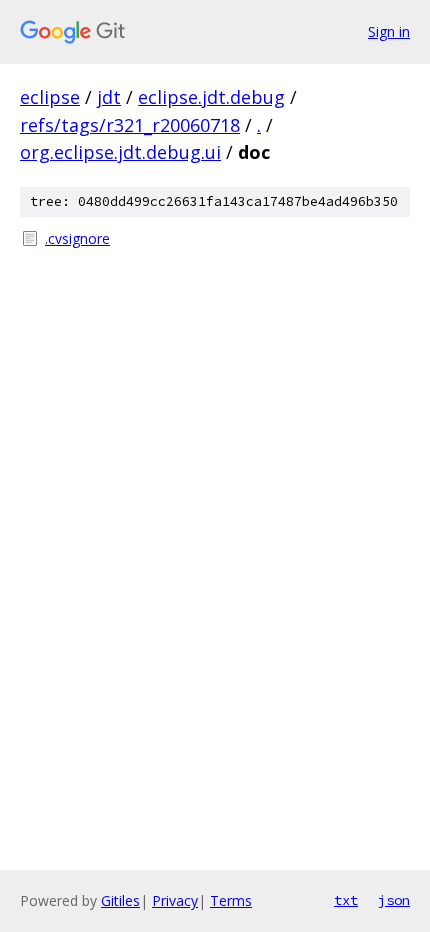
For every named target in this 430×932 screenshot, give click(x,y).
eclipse (50, 97)
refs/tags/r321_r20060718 (130, 125)
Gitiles (120, 900)
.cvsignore (77, 238)
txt (346, 900)
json (394, 900)
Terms (231, 900)
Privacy (175, 900)
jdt (109, 97)
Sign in (389, 31)
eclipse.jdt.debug (211, 97)
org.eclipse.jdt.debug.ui (120, 152)
